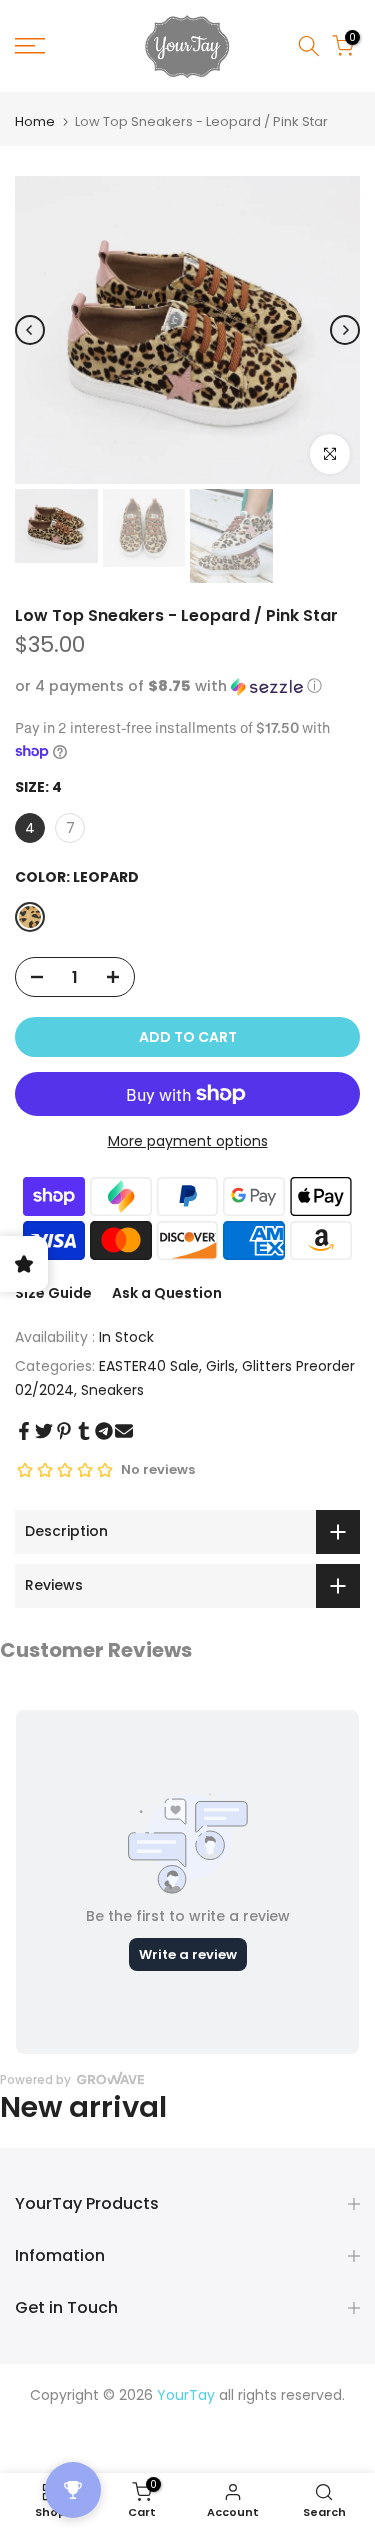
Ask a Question (167, 1293)
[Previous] (30, 330)
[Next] (345, 330)
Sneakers (112, 1390)
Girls (220, 1366)
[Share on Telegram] (104, 1431)
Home (35, 121)
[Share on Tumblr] (84, 1431)
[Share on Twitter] (44, 1431)
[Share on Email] (124, 1431)
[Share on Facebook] (24, 1431)
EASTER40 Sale (149, 1366)
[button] (187, 686)
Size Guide (53, 1293)
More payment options (188, 1141)
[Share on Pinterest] (64, 1431)
